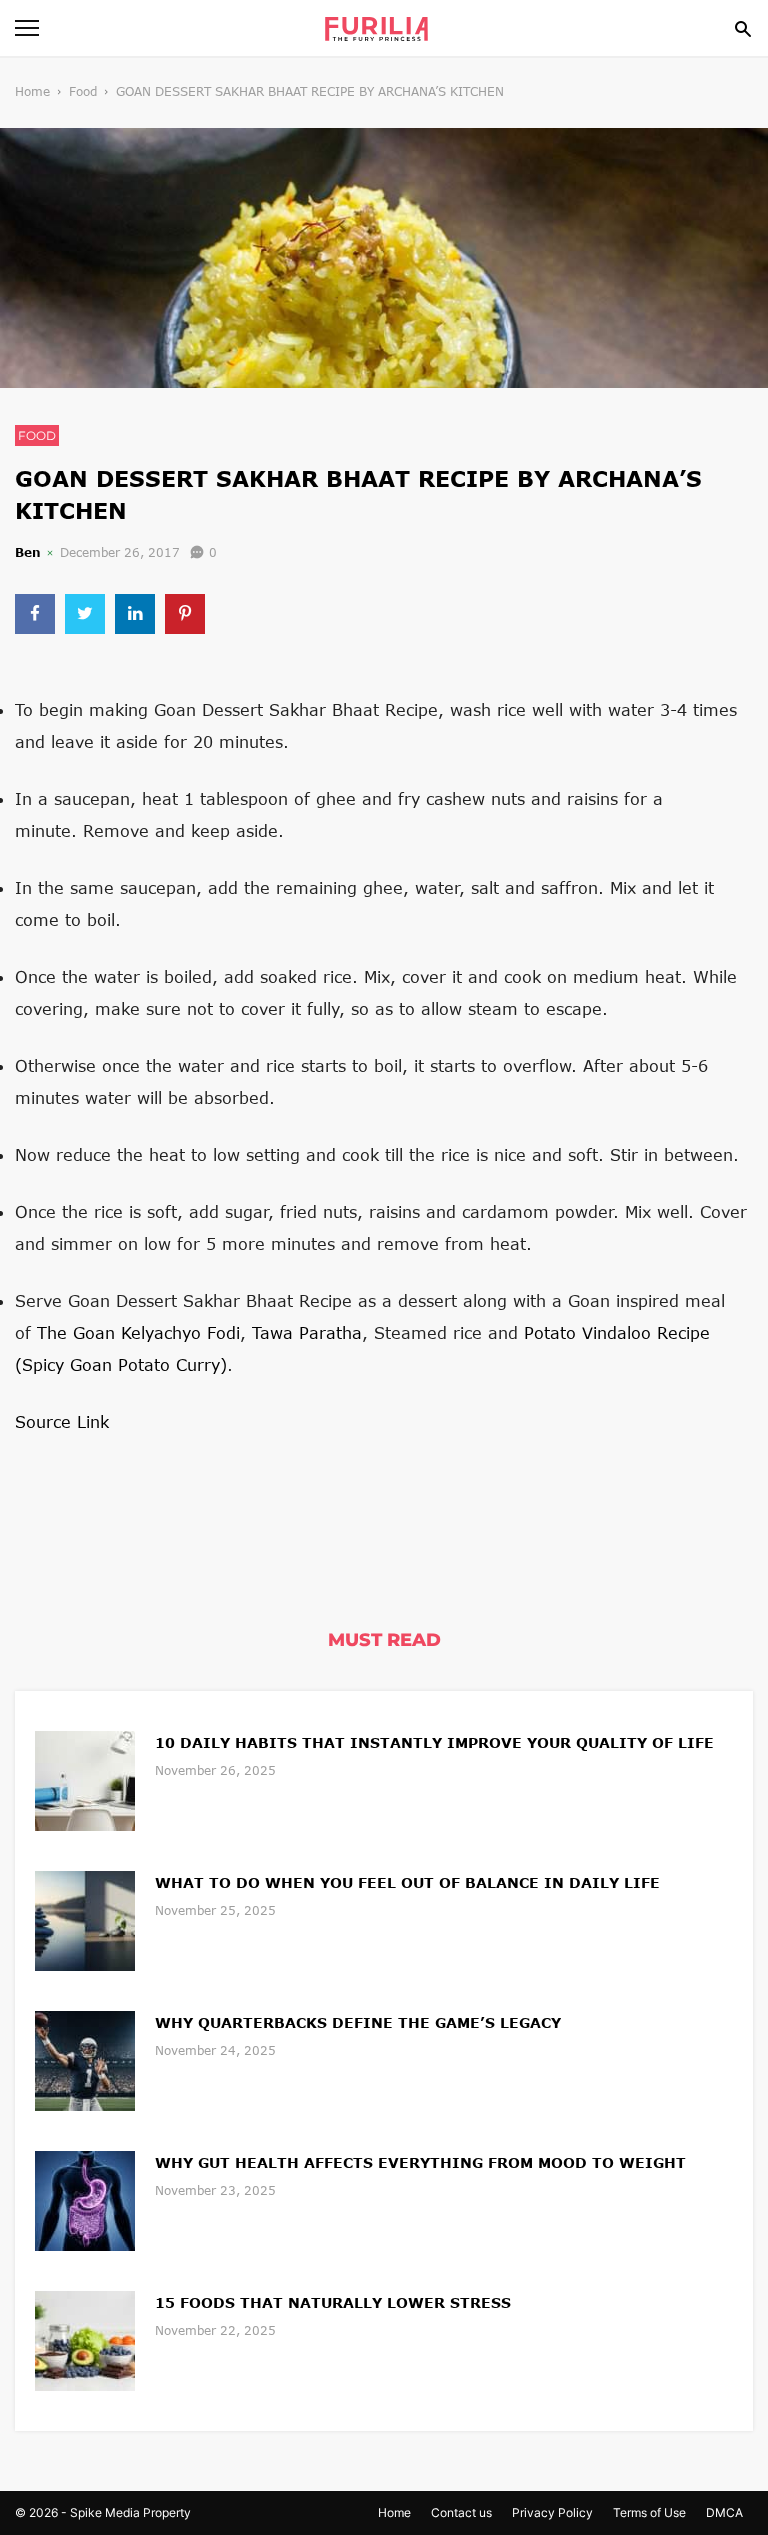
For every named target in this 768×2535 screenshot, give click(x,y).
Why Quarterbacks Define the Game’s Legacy (358, 2022)
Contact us (461, 2512)
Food (83, 91)
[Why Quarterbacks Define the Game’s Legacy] (85, 2058)
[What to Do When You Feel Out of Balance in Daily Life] (85, 1918)
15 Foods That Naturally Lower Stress (333, 2302)
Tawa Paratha (307, 1332)
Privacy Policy (552, 2512)
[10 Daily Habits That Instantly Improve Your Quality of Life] (85, 1778)
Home (32, 91)
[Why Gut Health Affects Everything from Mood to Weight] (85, 2198)
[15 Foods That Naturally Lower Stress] (85, 2338)
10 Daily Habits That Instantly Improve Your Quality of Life (434, 1742)
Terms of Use (649, 2512)
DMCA (724, 2512)
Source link (62, 1421)
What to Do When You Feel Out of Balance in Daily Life (407, 1882)
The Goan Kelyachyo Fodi (138, 1332)
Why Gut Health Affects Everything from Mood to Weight (420, 2162)
